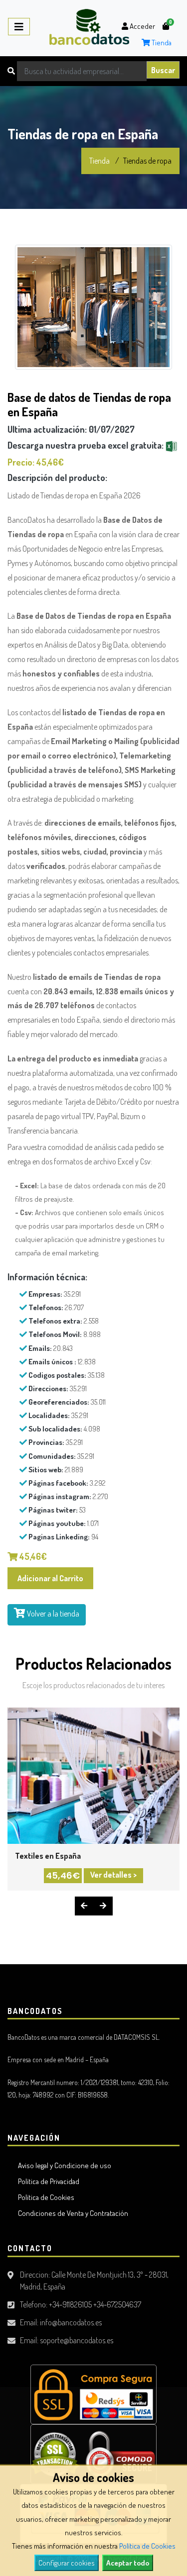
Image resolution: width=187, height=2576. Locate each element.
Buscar (163, 70)
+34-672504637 (117, 2304)
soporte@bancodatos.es (77, 2340)
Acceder (142, 26)
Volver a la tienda (52, 1614)
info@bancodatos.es (71, 2322)
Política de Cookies (147, 2546)
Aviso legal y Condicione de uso (63, 2165)
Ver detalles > (113, 1875)
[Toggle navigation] (19, 27)
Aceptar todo (128, 2563)
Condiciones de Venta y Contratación (72, 2213)
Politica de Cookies (45, 2197)
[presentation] (84, 1906)
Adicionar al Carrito (50, 1578)
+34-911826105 (70, 2304)
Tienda (161, 43)
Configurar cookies (67, 2563)
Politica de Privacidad (47, 2181)
